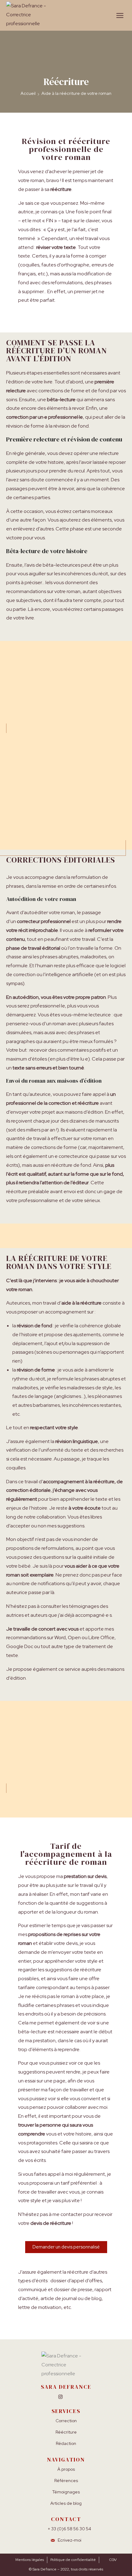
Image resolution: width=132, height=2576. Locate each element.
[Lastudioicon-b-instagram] (60, 2397)
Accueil (28, 93)
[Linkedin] (72, 2397)
